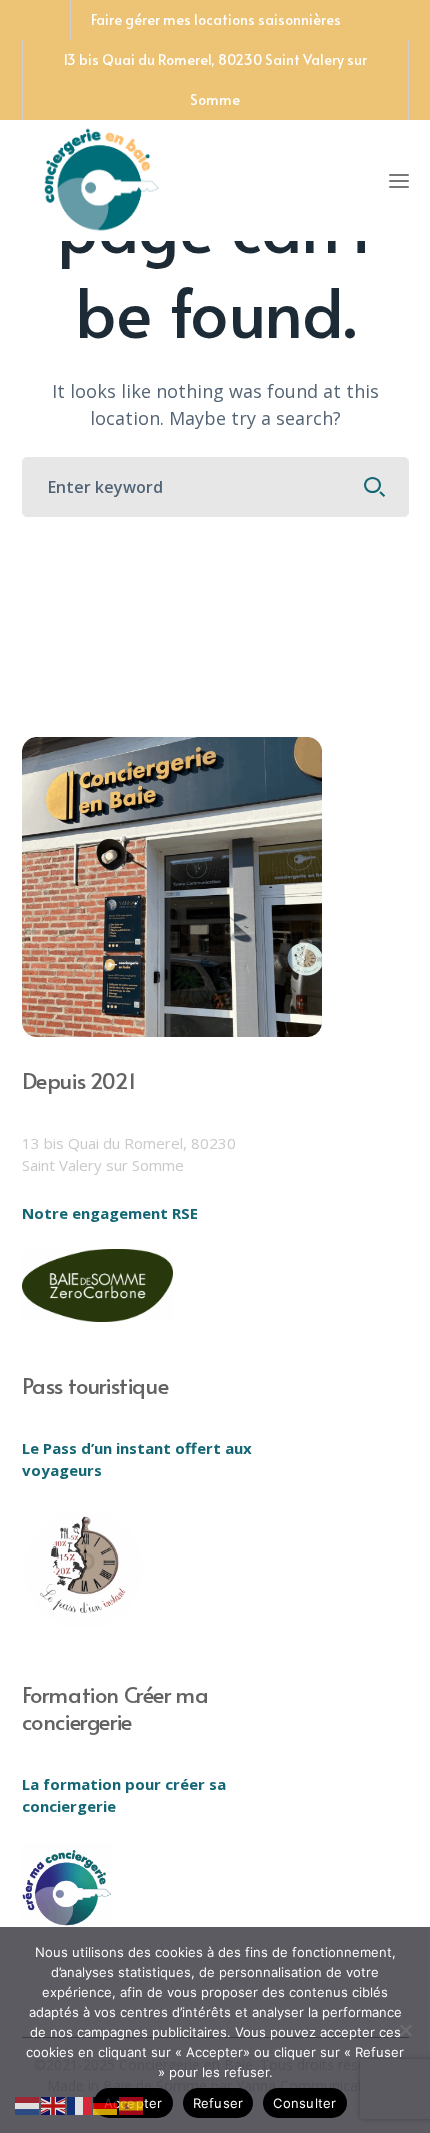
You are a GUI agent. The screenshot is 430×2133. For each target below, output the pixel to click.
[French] (80, 2104)
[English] (54, 2104)
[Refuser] (405, 2030)
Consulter (304, 2103)
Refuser (218, 2103)
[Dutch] (28, 2104)
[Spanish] (132, 2104)
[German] (106, 2104)
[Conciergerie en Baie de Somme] (102, 177)
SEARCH (375, 487)
